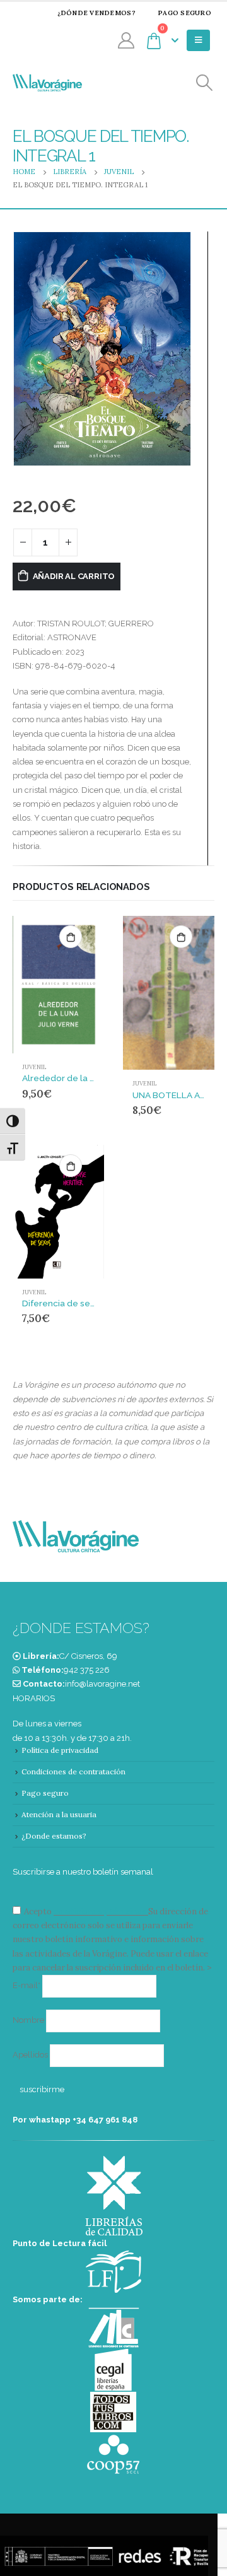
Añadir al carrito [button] (71, 937)
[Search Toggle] (205, 83)
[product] (58, 985)
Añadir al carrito (74, 576)
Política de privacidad (60, 1750)
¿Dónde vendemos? (96, 13)
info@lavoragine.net (102, 1684)
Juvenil (34, 1067)
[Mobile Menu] (198, 40)
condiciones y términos (100, 1912)
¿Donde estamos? (54, 1836)
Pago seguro (184, 13)
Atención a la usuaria (59, 1814)
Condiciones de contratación (73, 1771)
